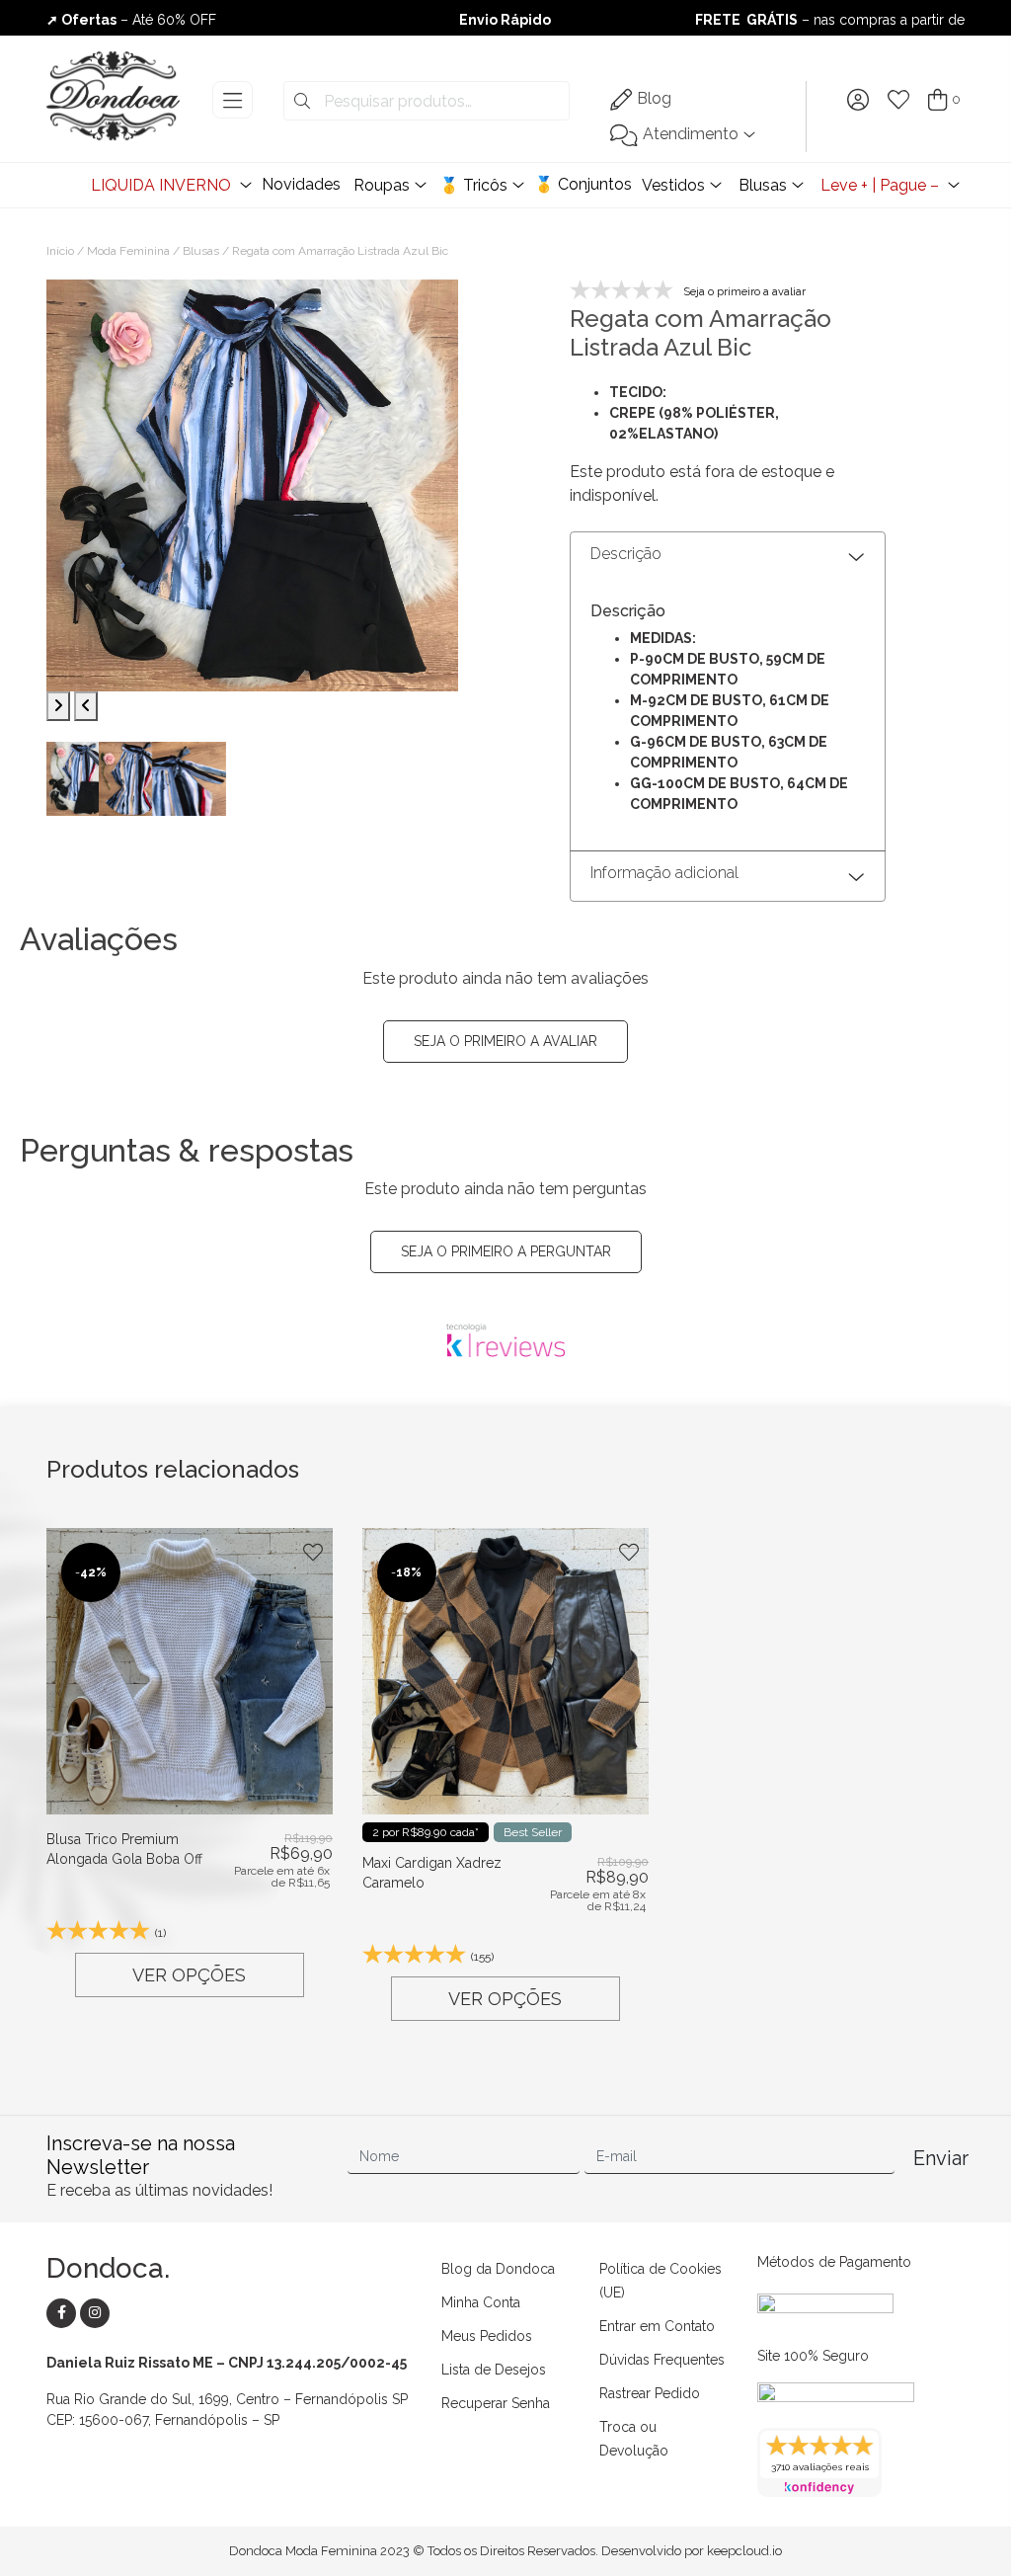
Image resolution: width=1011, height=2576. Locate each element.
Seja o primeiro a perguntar (506, 1251)
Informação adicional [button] (664, 873)
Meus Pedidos (487, 2336)
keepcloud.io (744, 2551)
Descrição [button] (626, 554)
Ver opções (189, 1975)
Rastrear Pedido (650, 2393)
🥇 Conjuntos (583, 184)
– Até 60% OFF (131, 20)
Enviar (938, 2158)
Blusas (763, 185)
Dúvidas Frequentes (662, 2360)
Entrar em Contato (657, 2326)
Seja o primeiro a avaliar (505, 1041)
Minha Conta (481, 2302)
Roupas (382, 185)
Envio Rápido (505, 20)
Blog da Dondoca (498, 2269)
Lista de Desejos (494, 2370)
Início (60, 251)
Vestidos (673, 185)
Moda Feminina (128, 251)
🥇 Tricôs (473, 185)
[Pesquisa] (302, 102)
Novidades (301, 184)
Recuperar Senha (496, 2403)
